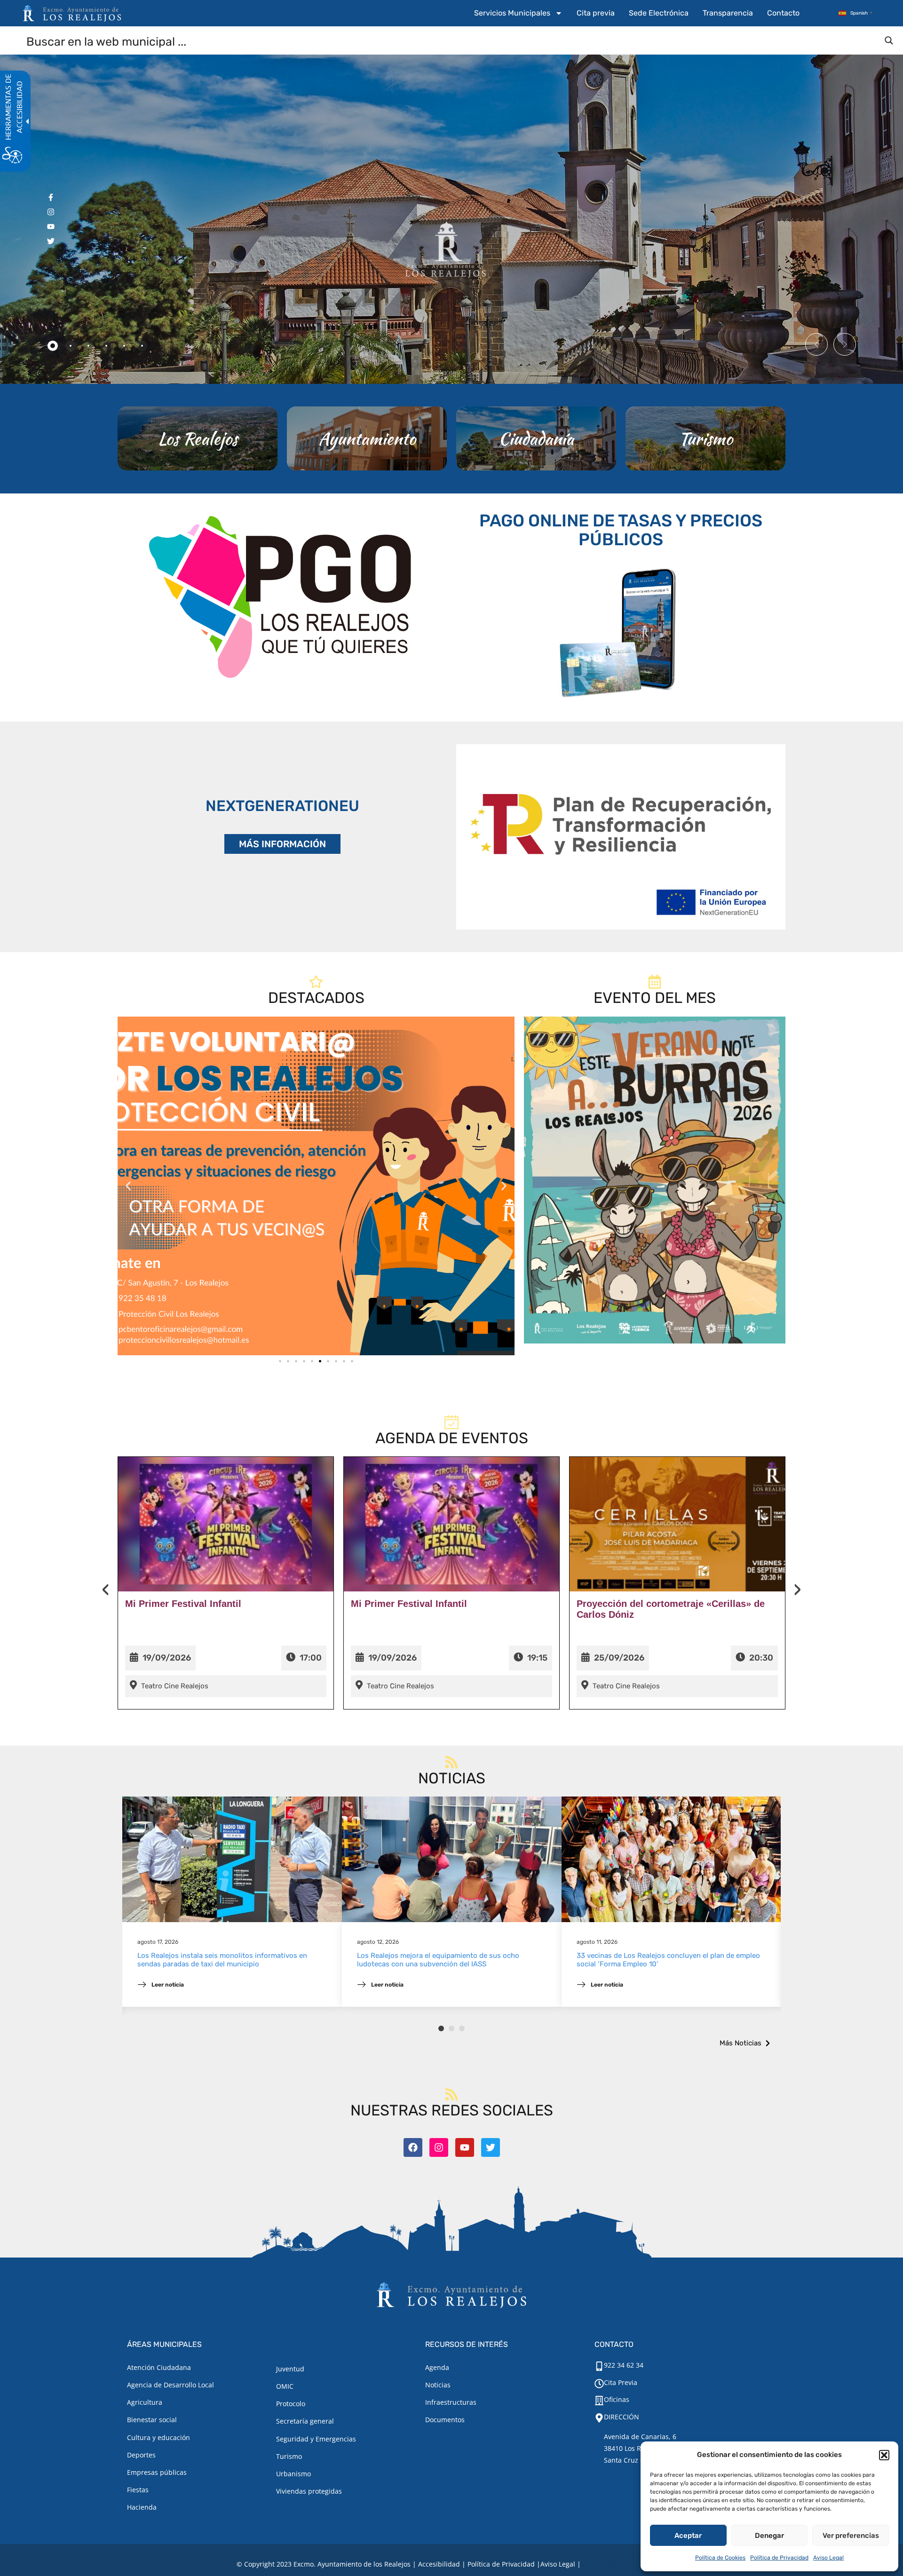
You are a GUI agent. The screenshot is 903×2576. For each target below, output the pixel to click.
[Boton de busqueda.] (889, 40)
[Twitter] (491, 2147)
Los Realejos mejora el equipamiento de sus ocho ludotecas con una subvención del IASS (438, 1960)
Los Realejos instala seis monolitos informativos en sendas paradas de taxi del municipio (222, 1960)
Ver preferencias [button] (851, 2536)
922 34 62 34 (624, 2365)
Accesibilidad (439, 2564)
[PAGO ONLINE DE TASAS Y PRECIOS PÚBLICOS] (621, 631)
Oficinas (617, 2399)
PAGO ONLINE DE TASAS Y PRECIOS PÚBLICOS (621, 530)
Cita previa (596, 13)
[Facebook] (413, 2147)
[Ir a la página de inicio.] (72, 13)
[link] (316, 1186)
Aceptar (688, 2536)
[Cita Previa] (599, 2384)
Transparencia (728, 13)
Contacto (783, 13)
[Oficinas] (599, 2401)
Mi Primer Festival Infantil (183, 1604)
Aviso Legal (828, 2558)
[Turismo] (705, 438)
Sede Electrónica (659, 13)
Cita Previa (621, 2382)
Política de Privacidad (779, 2558)
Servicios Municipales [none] (512, 13)
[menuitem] (518, 13)
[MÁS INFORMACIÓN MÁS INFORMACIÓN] (621, 837)
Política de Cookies (720, 2558)
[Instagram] (439, 2147)
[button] (884, 2455)
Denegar (769, 2536)
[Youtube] (465, 2147)
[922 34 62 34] (599, 2366)
